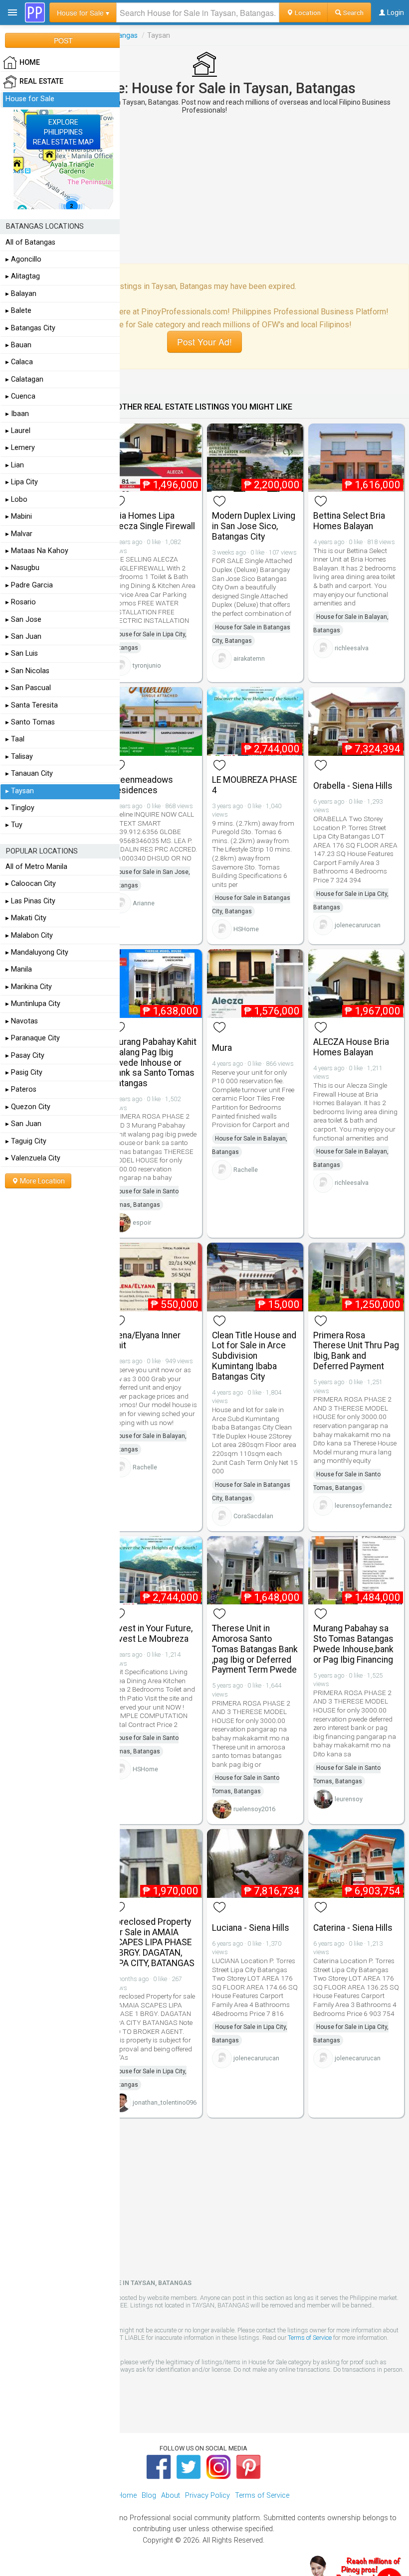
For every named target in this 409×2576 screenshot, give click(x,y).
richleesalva (352, 648)
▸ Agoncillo (23, 259)
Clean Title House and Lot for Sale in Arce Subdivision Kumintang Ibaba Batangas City (254, 1356)
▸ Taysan (20, 791)
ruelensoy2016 (254, 1809)
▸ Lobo (16, 500)
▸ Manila (19, 969)
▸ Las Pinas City (30, 901)
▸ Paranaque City (33, 1038)
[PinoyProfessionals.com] (35, 12)
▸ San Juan (23, 637)
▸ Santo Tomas (30, 722)
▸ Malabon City (29, 935)
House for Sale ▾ (83, 12)
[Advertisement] (204, 189)
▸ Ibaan (17, 414)
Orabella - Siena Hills (353, 786)
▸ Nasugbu (22, 568)
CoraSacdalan (253, 1516)
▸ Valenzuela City (33, 1158)
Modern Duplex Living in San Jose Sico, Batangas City (254, 526)
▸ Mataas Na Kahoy (37, 551)
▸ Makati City (26, 918)
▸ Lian (15, 465)
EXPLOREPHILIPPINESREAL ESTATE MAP (63, 132)
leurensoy (349, 1799)
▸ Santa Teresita (32, 705)
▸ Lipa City (22, 482)
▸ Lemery (20, 448)
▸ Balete (18, 311)
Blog (149, 2496)
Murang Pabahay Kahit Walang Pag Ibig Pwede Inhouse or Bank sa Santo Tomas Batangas (154, 1063)
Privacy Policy (207, 2496)
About (171, 2496)
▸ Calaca (19, 362)
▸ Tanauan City (29, 774)
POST (63, 40)
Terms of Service (310, 2338)
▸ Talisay (19, 757)
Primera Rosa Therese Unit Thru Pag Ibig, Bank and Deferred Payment (356, 1351)
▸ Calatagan (24, 379)
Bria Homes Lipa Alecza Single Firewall (153, 521)
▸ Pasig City (24, 1073)
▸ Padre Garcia (29, 585)
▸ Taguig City (26, 1141)
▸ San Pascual (28, 688)
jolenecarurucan (358, 925)
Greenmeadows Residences (142, 785)
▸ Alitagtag (23, 276)
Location (307, 12)
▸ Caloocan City (31, 884)
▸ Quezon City (28, 1107)
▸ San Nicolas (27, 671)
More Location (42, 1181)
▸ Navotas (22, 1021)
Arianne (144, 903)
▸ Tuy (14, 825)
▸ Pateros (21, 1089)
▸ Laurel (18, 431)
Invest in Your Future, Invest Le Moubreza (152, 1634)
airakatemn (249, 658)
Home (127, 2496)
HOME (30, 63)
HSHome (246, 929)
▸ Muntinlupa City (33, 1004)
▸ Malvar (19, 534)
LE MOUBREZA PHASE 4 (254, 785)
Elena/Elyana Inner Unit (146, 1341)
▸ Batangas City (30, 328)
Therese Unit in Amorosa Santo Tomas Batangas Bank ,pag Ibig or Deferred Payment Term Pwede (255, 1649)
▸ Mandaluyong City (37, 952)
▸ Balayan (21, 294)
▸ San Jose (23, 620)
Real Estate (41, 81)
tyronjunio (147, 665)
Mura (222, 1048)
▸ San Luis (22, 653)
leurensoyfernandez (363, 1505)
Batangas (122, 35)
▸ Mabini (19, 516)
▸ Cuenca (20, 396)
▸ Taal (15, 739)
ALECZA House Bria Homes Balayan (351, 1047)
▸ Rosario (21, 602)
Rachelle (246, 1170)
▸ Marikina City (29, 987)
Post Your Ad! (204, 342)
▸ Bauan (18, 345)
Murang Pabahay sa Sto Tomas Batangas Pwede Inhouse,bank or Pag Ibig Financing (353, 1644)
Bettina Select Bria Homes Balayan (349, 521)
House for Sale (30, 99)
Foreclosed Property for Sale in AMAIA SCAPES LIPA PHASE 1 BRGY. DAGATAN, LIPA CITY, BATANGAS (153, 1942)
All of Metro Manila (36, 867)
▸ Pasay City (25, 1056)
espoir (142, 1222)
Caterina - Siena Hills (353, 1928)
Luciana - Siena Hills (251, 1928)
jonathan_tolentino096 (165, 2102)
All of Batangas (30, 242)
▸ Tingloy (20, 808)
